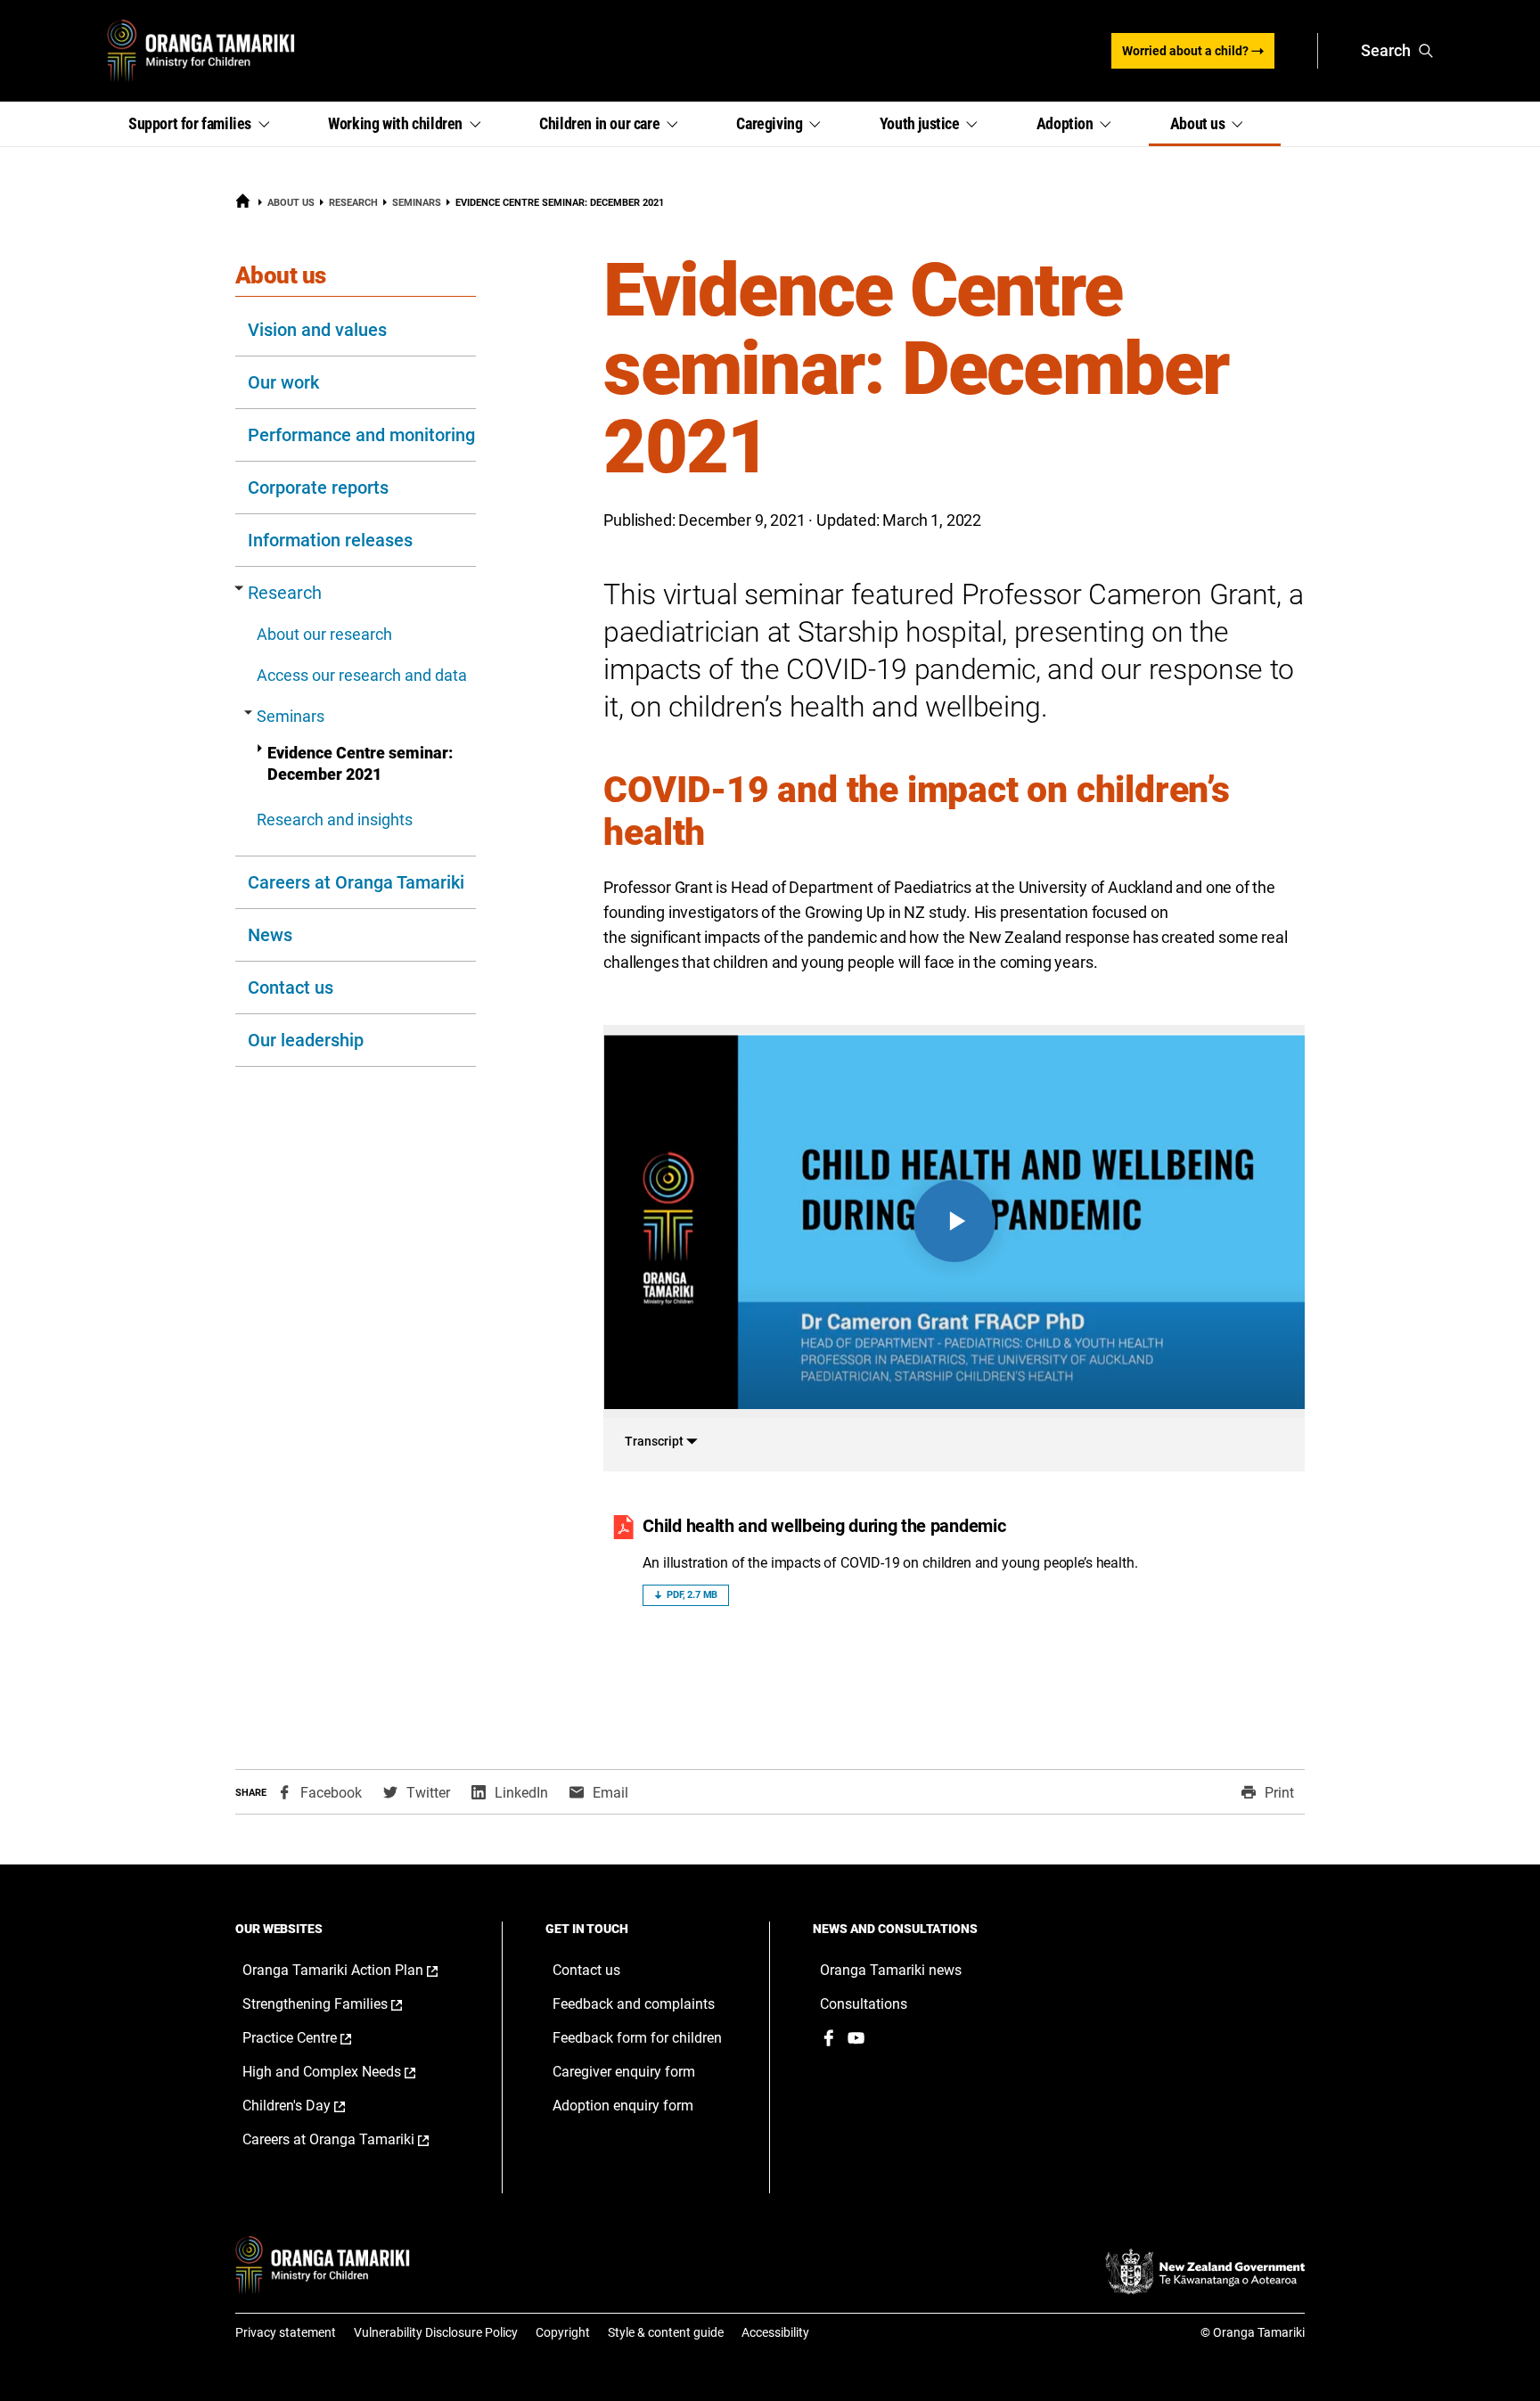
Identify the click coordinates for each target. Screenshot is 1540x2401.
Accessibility (775, 2332)
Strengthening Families (341, 2004)
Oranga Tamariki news (891, 1970)
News (270, 935)
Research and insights (335, 819)
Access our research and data (362, 675)
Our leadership (306, 1040)
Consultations (864, 2004)
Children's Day (312, 2106)
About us (291, 203)
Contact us (291, 987)
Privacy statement (286, 2332)
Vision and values (317, 330)
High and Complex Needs (348, 2072)
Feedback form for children (637, 2038)
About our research (324, 634)
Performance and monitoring (361, 435)
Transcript (655, 1441)
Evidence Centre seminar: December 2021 (360, 763)
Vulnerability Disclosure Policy (436, 2332)
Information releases (330, 540)
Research (353, 203)
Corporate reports (318, 488)
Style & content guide (666, 2332)
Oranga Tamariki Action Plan (355, 1971)
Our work (283, 382)
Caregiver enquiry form (624, 2072)
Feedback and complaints (634, 2004)
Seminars (417, 203)
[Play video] (954, 1221)
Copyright (563, 2332)
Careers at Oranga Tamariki (356, 882)
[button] (207, 124)
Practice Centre (315, 2038)
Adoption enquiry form (623, 2106)
